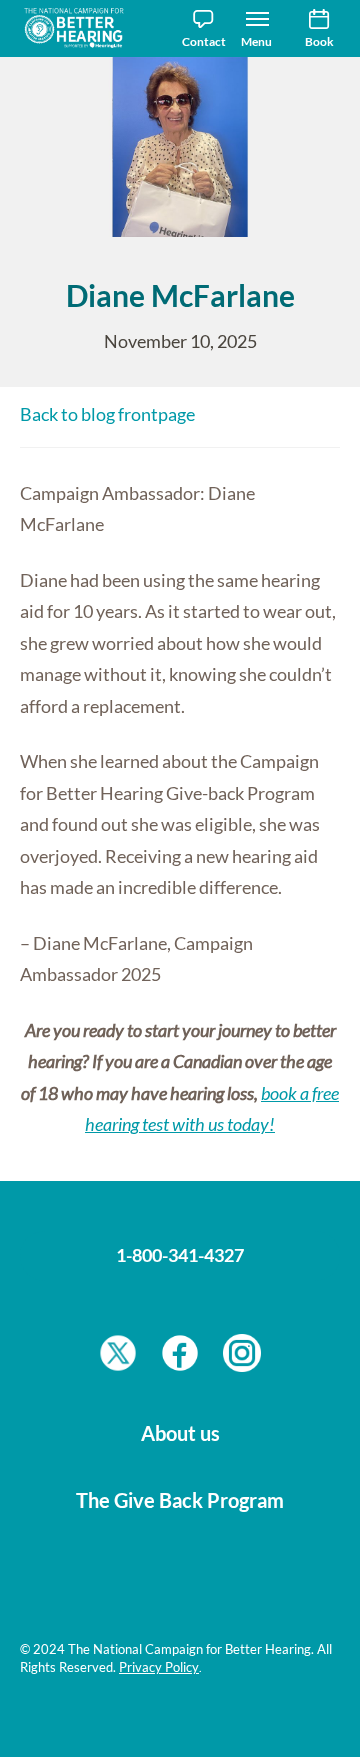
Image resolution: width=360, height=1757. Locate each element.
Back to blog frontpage (107, 414)
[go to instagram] (242, 1358)
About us (180, 1433)
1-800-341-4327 (180, 1255)
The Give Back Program (180, 1500)
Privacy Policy (159, 1667)
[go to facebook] (180, 1358)
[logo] (80, 28)
